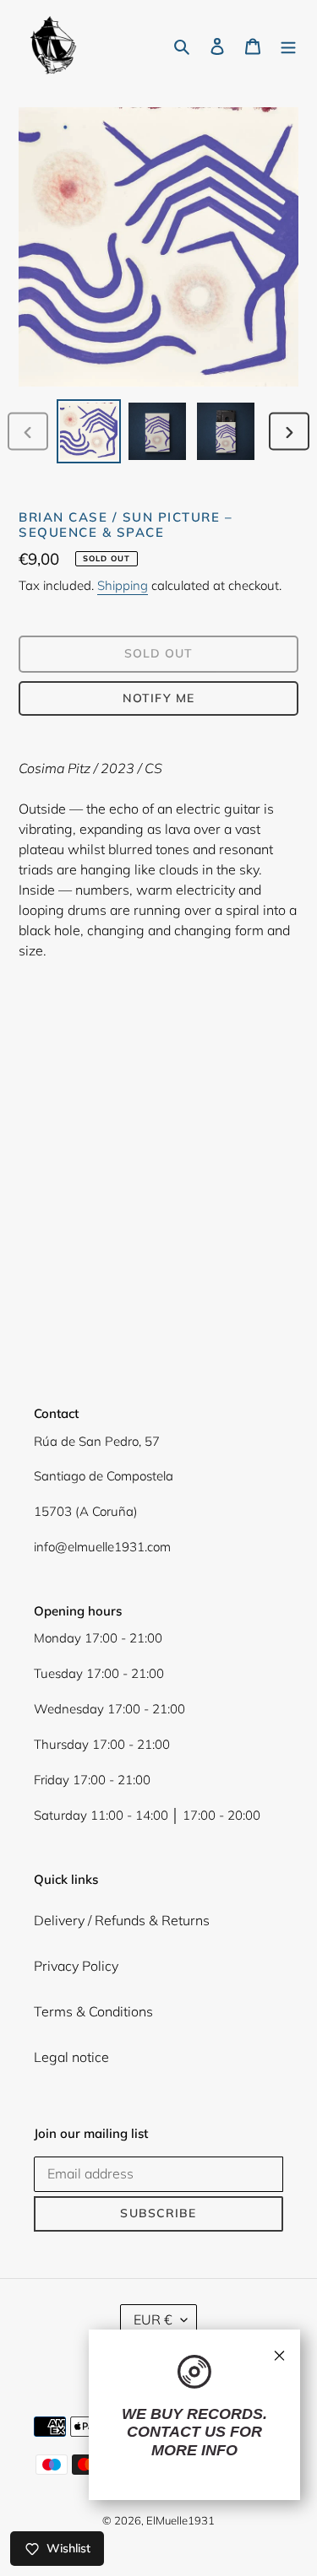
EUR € (153, 2319)
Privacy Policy (76, 1966)
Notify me (158, 698)
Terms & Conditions (93, 2011)
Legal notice (71, 2057)
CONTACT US (176, 2432)
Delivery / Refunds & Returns (122, 1920)
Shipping (123, 585)
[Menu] (288, 45)
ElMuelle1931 (180, 2520)
